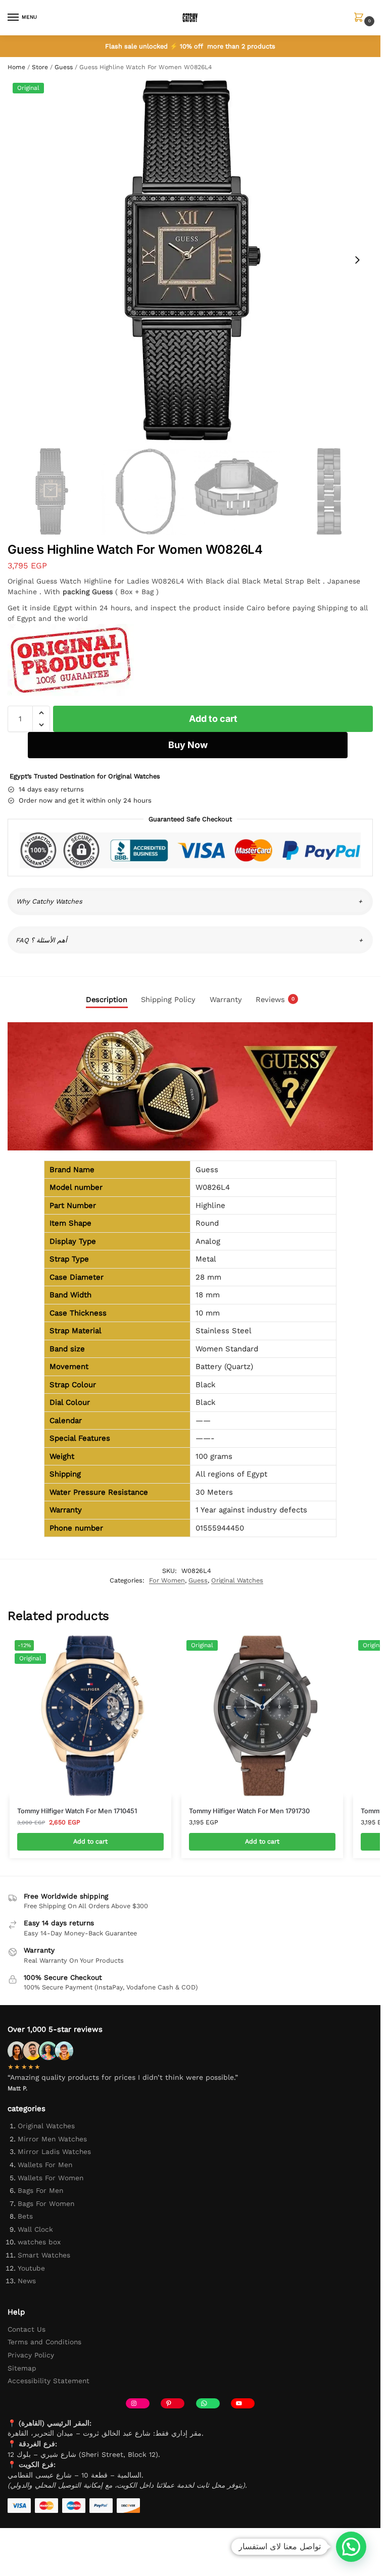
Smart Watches (44, 2255)
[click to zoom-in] (190, 260)
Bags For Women (46, 2203)
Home (16, 67)
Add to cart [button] (90, 1841)
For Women (167, 1580)
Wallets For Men (45, 2165)
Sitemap (22, 2368)
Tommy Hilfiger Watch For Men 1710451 (77, 1811)
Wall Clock (35, 2229)
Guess (64, 67)
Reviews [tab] (275, 1000)
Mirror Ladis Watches (54, 2151)
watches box (39, 2242)
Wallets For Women (51, 2178)
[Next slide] (357, 260)
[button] (361, 18)
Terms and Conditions (44, 2342)
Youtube (31, 2268)
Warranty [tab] (226, 1000)
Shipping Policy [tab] (168, 1000)
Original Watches (237, 1580)
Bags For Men (40, 2190)
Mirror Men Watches (52, 2139)
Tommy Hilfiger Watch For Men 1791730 (249, 1811)
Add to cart (213, 719)
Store (40, 67)
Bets (25, 2216)
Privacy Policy (31, 2355)
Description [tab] (107, 1000)
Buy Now (188, 745)
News (27, 2281)
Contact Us (27, 2329)
